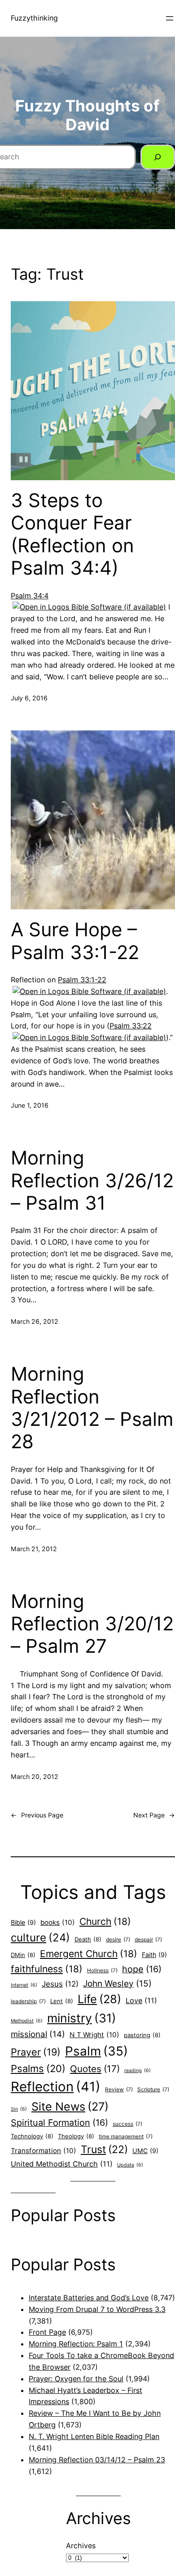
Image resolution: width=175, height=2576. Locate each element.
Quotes (95, 2069)
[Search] (158, 157)
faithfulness (47, 1969)
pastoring (142, 2035)
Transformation (44, 2151)
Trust (104, 2150)
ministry (82, 2018)
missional (38, 2034)
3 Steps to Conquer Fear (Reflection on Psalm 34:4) (72, 534)
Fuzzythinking (34, 18)
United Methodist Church (62, 2164)
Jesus (60, 1984)
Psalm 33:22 (131, 1026)
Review (119, 2090)
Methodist (27, 2021)
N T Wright (94, 2035)
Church (105, 1921)
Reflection (56, 2087)
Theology (76, 2136)
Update (130, 2165)
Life (99, 1999)
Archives (81, 2546)
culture (40, 1938)
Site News (70, 2107)
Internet (24, 1985)
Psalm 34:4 (30, 596)
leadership (28, 2001)
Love (141, 2000)
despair (148, 1940)
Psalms (38, 2068)
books (58, 1922)
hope (142, 1969)
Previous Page (37, 1815)
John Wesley (117, 1983)
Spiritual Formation (59, 2123)
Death (88, 1939)
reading (138, 2071)
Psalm (96, 2051)
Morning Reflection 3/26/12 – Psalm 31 (92, 1180)
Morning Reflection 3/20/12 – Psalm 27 (92, 1624)
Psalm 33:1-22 (82, 980)
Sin (19, 2109)
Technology (32, 2136)
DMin (23, 1955)
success (127, 2124)
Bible (23, 1922)
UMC (145, 2151)
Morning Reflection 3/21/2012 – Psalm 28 (92, 1408)
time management (126, 2137)
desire (118, 1940)
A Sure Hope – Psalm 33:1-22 (75, 941)
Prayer (36, 2052)
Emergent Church (89, 1954)
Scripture (153, 2090)
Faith (154, 1955)
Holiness (102, 1970)
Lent (62, 2001)
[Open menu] (170, 18)
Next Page (154, 1815)
